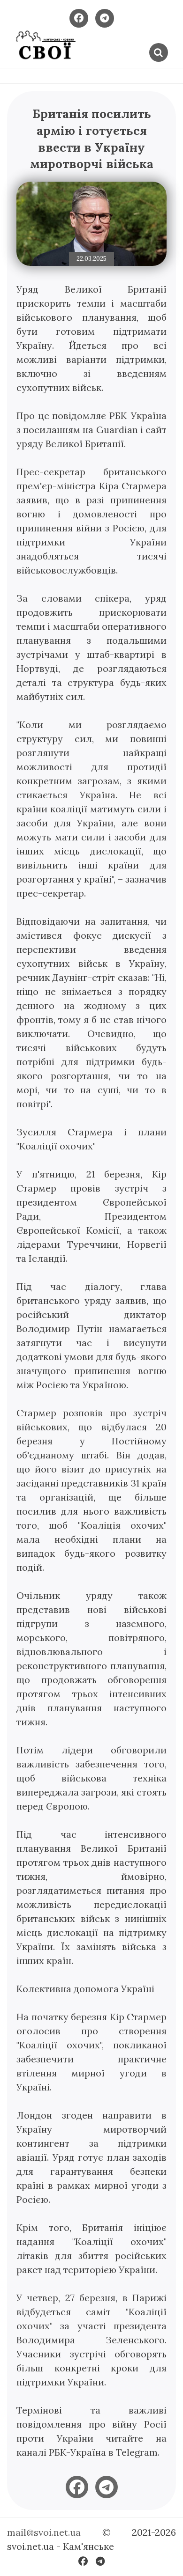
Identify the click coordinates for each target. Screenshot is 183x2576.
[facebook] (77, 2487)
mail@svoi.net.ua (44, 2532)
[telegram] (107, 2487)
